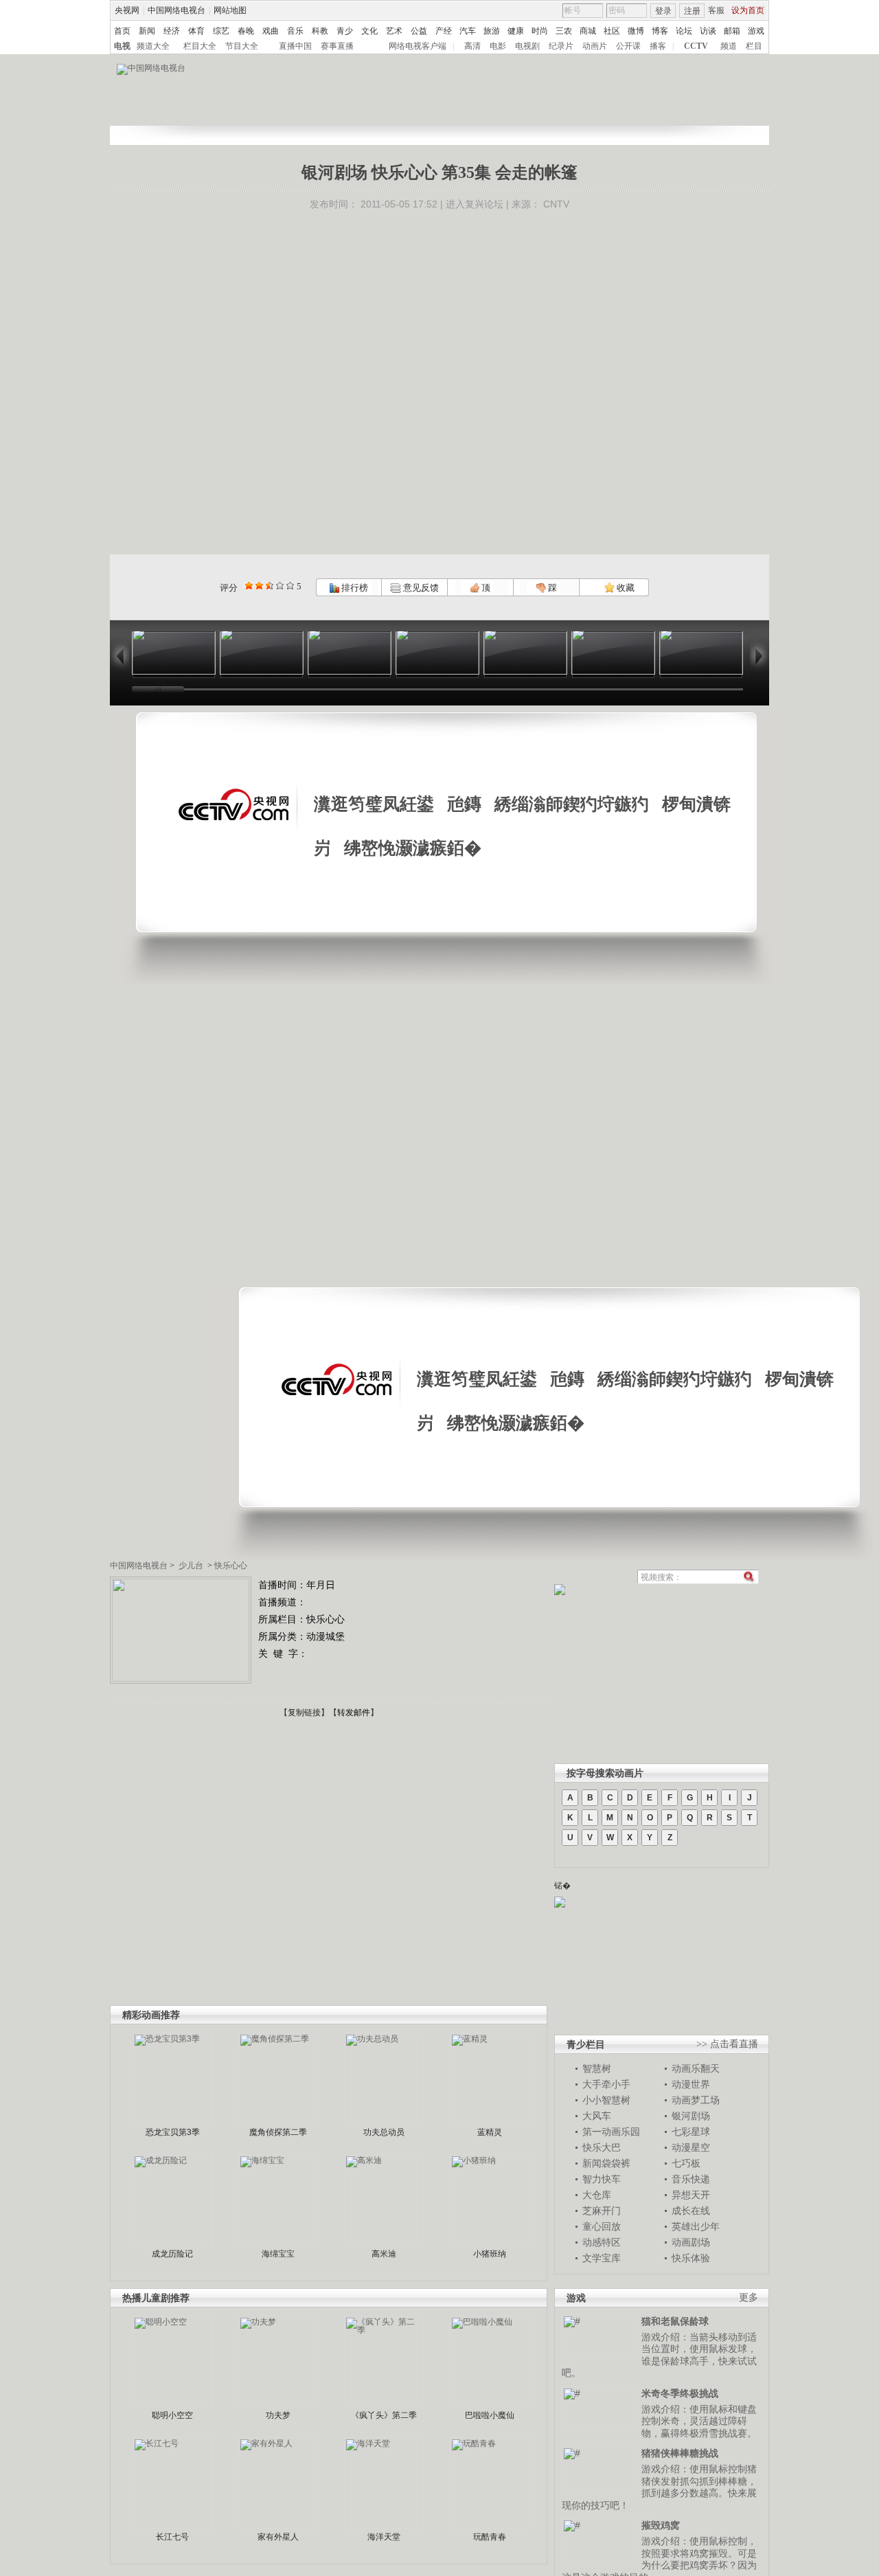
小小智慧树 (606, 2100)
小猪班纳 (490, 2254)
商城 (588, 31)
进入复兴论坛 (475, 204)
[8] (280, 586)
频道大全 (153, 46)
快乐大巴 (602, 2147)
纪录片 (561, 46)
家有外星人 (278, 2537)
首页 (122, 31)
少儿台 (191, 1566)
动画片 (595, 46)
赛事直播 (337, 46)
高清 (472, 46)
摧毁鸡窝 (661, 2525)
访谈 (708, 31)
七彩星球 (691, 2132)
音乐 (295, 31)
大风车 (597, 2116)
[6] (270, 586)
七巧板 (686, 2163)
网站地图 (230, 10)
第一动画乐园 (611, 2132)
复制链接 (304, 1713)
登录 (663, 11)
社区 (612, 31)
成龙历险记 (172, 2254)
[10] (290, 586)
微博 (636, 31)
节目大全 (242, 46)
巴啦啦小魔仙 (490, 2415)
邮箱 (732, 31)
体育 (196, 31)
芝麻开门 (602, 2211)
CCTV (696, 46)
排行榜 (354, 588)
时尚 (540, 31)
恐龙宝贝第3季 (173, 2132)
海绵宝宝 (278, 2254)
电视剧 (527, 46)
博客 (660, 31)
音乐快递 (691, 2179)
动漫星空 (691, 2147)
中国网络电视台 (176, 10)
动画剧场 (691, 2242)
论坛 (684, 31)
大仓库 (597, 2195)
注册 (692, 11)
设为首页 (748, 10)
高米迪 (384, 2254)
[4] (259, 586)
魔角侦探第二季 (278, 2132)
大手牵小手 (606, 2084)
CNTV (556, 204)
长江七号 (172, 2537)
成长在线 (691, 2211)
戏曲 (271, 31)
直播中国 (295, 46)
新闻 (147, 31)
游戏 (756, 31)
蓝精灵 (490, 2132)
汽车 (468, 31)
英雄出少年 (696, 2226)
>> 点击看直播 (727, 2044)
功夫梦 (278, 2415)
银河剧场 (691, 2116)
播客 (658, 46)
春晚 (246, 31)
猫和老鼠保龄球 (675, 2321)
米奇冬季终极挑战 (680, 2393)
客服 (716, 10)
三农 (564, 31)
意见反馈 (420, 588)
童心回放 (602, 2226)
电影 (498, 46)
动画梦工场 (696, 2100)
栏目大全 (200, 46)
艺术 (394, 31)
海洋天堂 (384, 2537)
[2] (249, 586)
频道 (729, 46)
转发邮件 (354, 1713)
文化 (369, 31)
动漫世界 (691, 2084)
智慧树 (597, 2068)
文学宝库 (602, 2258)
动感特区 (602, 2242)
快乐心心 (231, 1566)
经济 (172, 31)
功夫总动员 (384, 2132)
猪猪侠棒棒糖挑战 (680, 2453)
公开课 (628, 46)
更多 (749, 2297)
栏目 (754, 46)
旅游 (492, 31)
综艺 (221, 31)
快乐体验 (691, 2258)
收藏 (625, 588)
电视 (122, 46)
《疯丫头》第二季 (384, 2415)
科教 (320, 31)
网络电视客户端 (418, 46)
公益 (419, 31)
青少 (345, 31)
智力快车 (602, 2179)
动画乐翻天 (696, 2068)
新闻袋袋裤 (606, 2163)
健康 (516, 31)
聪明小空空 (172, 2415)
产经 (444, 31)
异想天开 (691, 2195)
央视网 (127, 10)
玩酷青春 (490, 2537)
